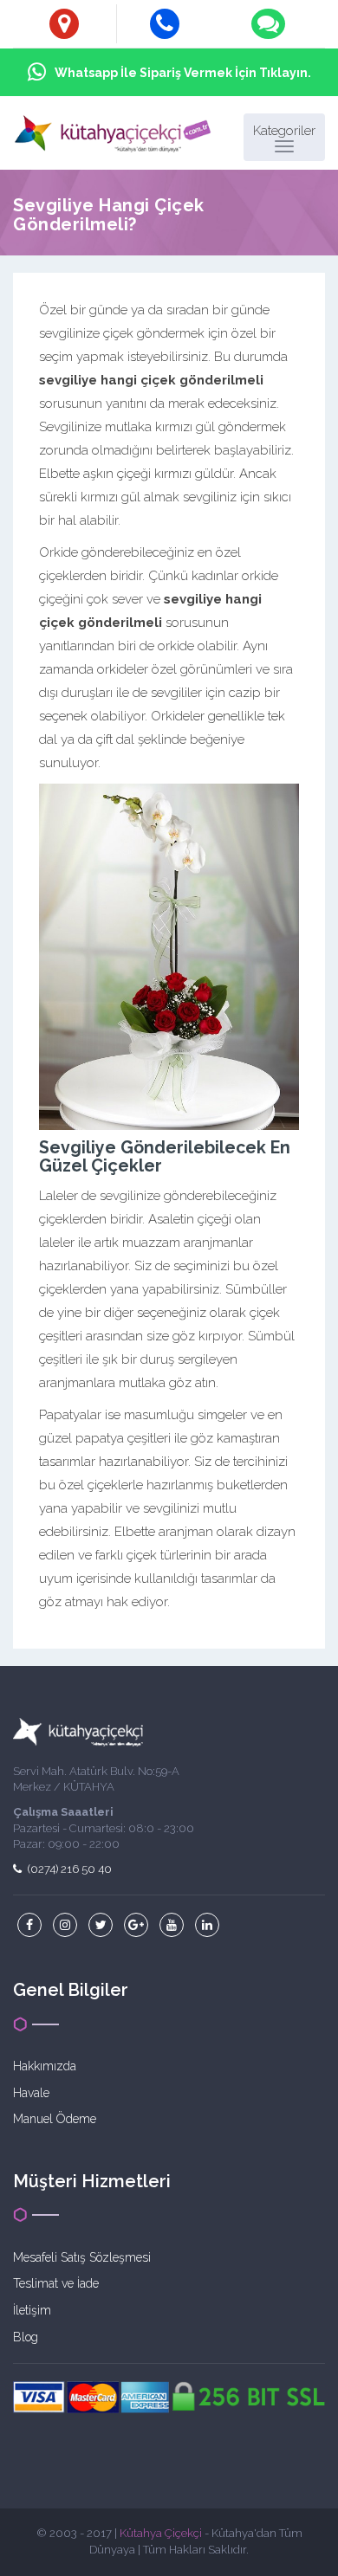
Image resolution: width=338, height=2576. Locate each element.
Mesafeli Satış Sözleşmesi (82, 2257)
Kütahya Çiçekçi (161, 2533)
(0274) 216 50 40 (68, 1869)
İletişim (32, 2310)
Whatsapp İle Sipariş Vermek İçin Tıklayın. (183, 73)
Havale (31, 2093)
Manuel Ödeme (55, 2119)
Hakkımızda (45, 2066)
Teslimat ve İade (56, 2283)
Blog (26, 2337)
